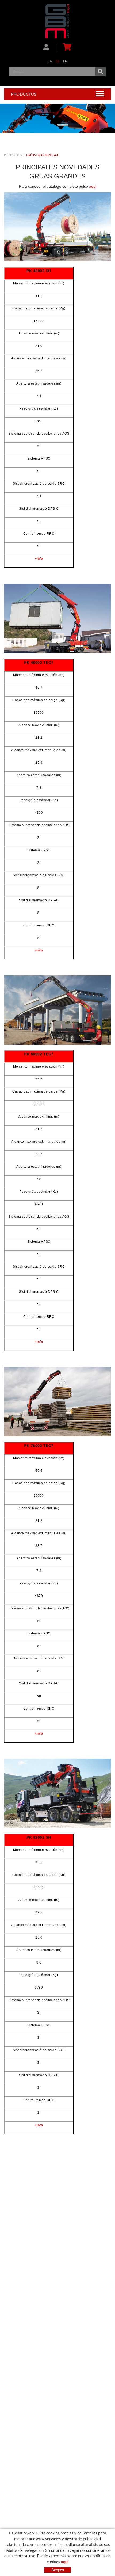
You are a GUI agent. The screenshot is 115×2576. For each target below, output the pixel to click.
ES (57, 61)
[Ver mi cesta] (66, 48)
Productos (13, 155)
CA (50, 61)
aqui (93, 186)
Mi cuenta (50, 48)
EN (65, 61)
